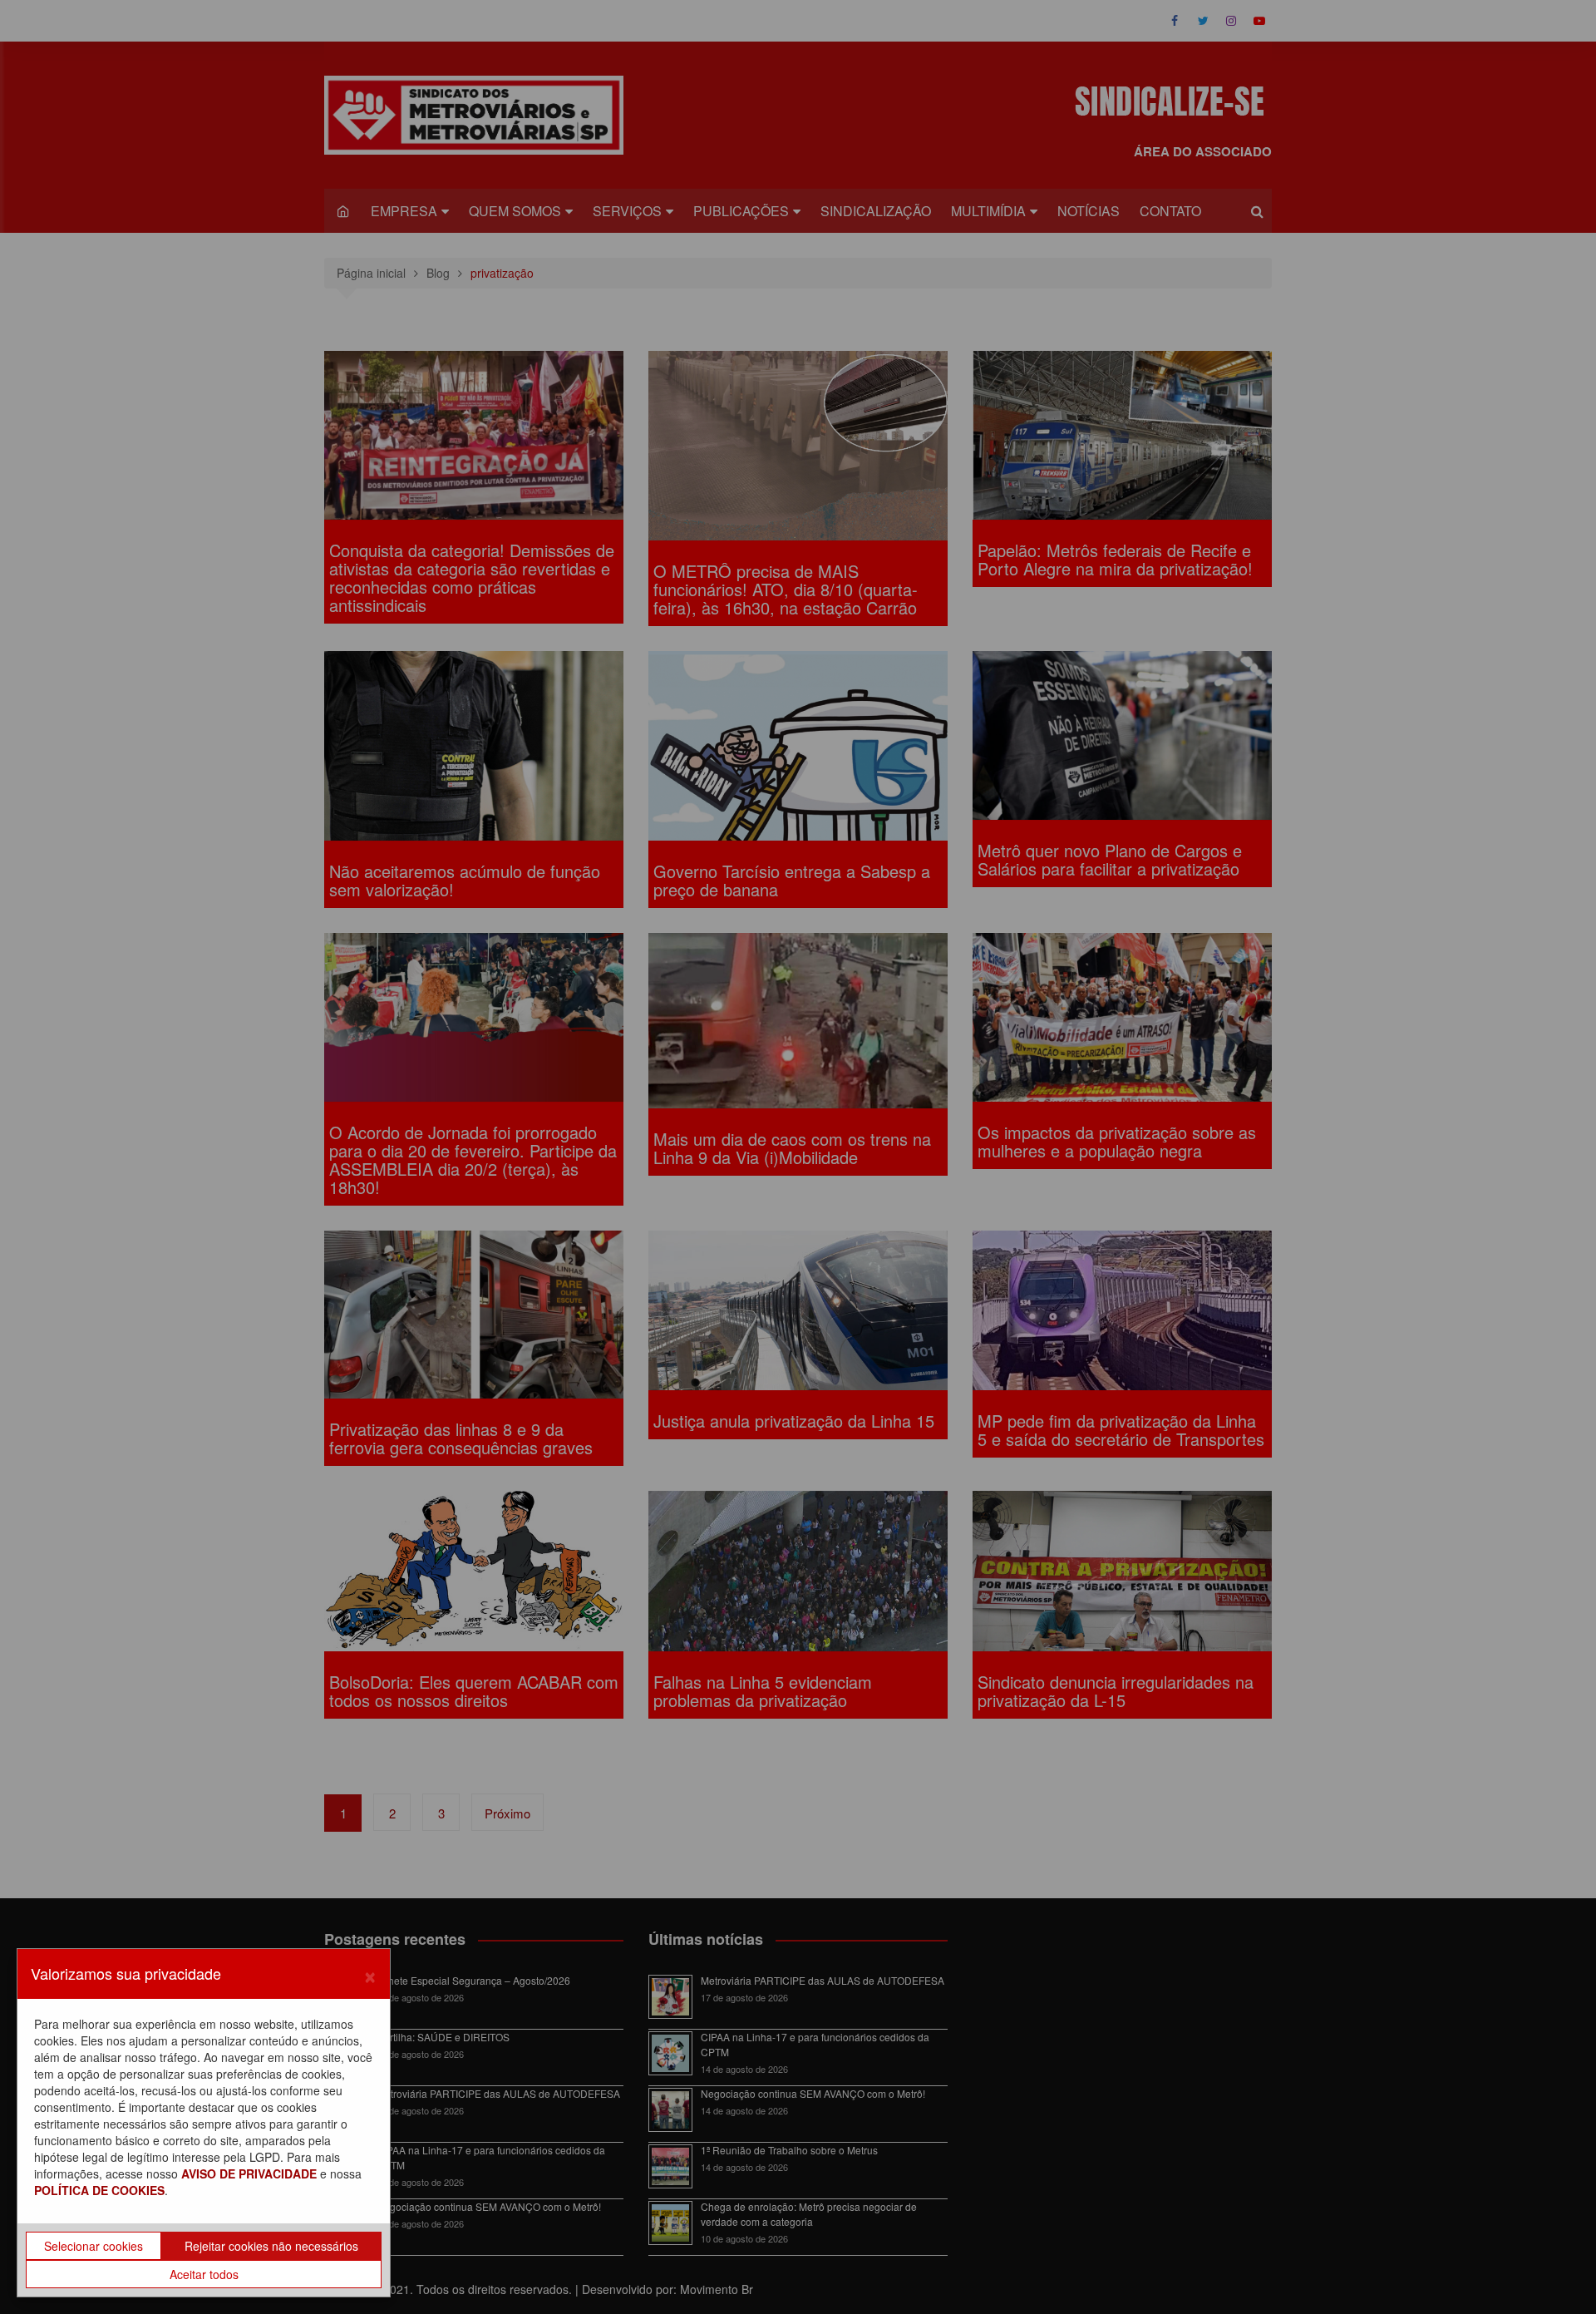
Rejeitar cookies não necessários (271, 2246)
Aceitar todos (204, 2274)
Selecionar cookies (94, 2246)
